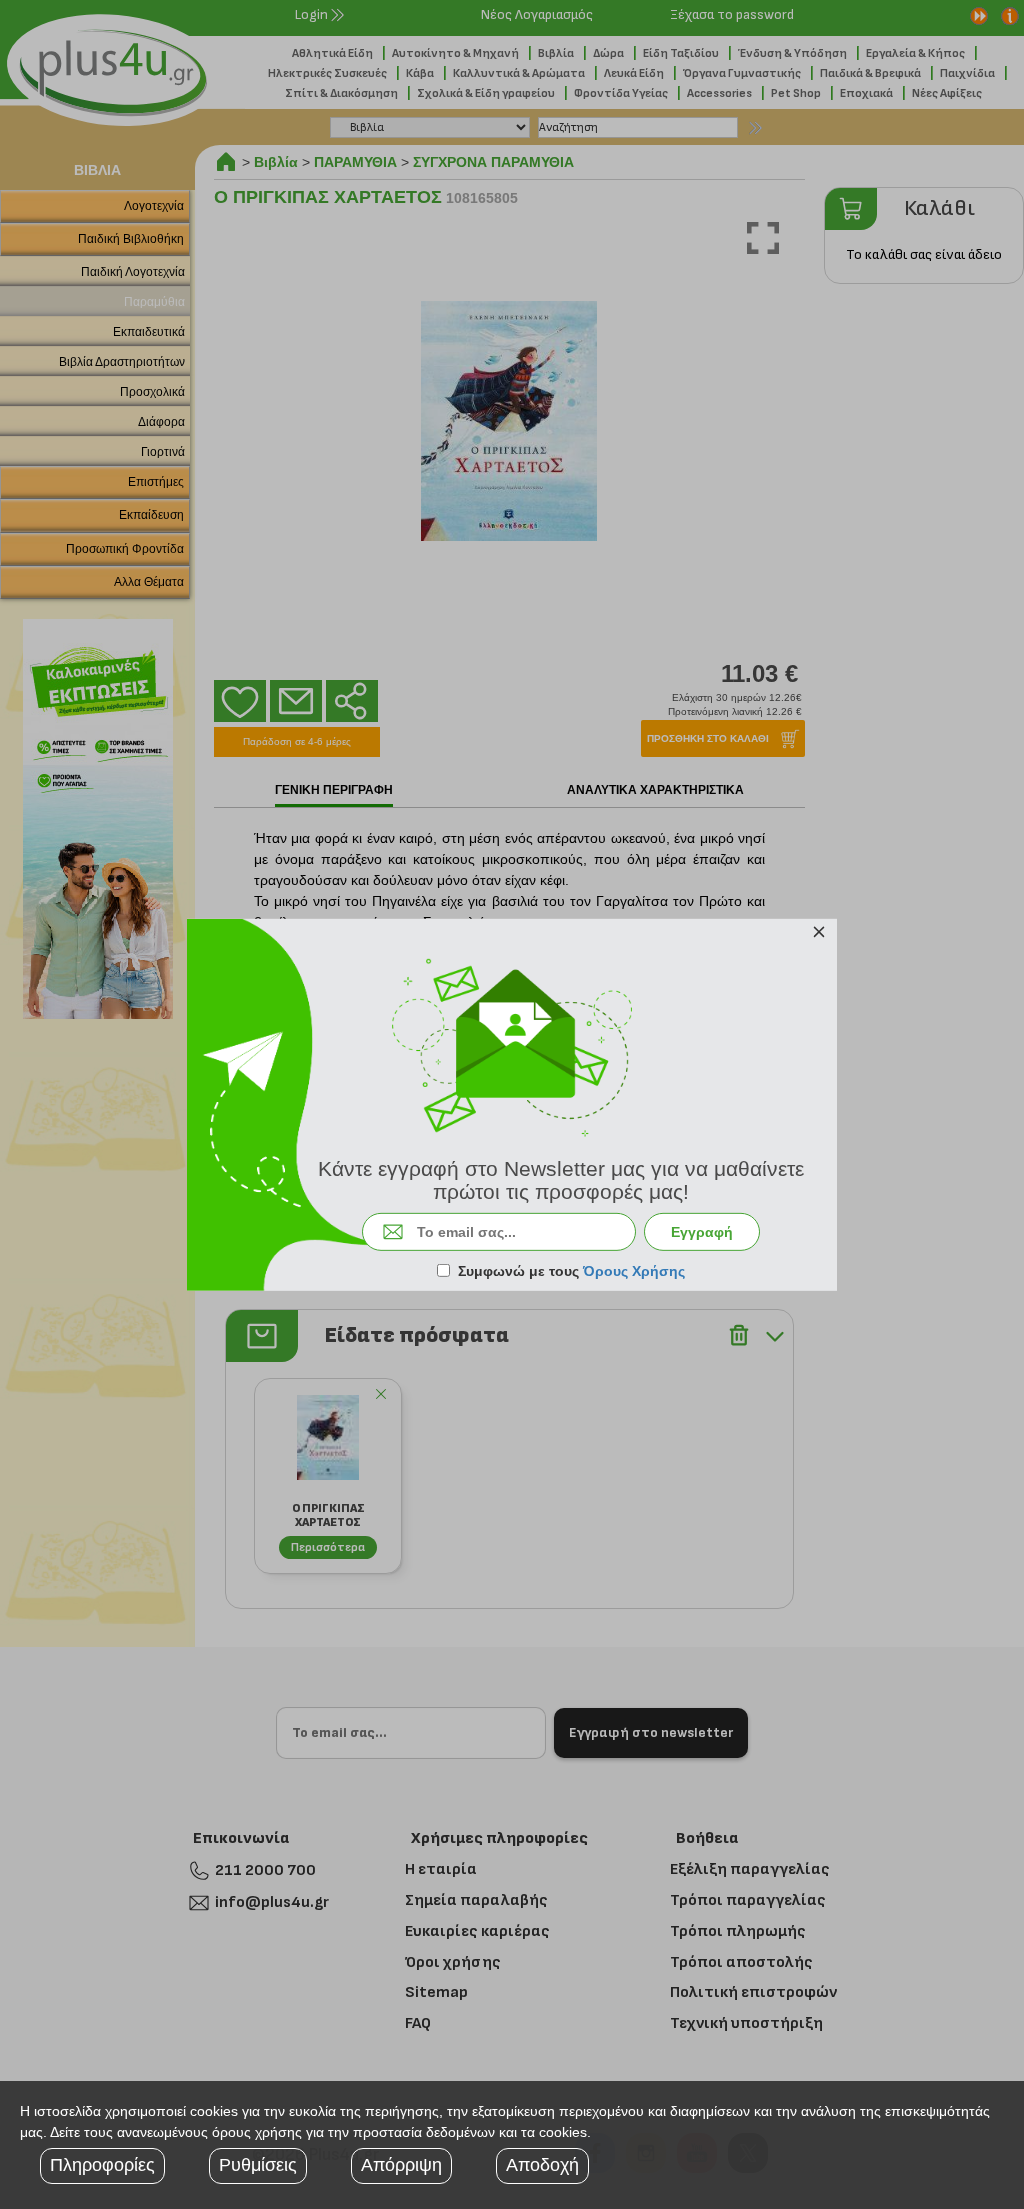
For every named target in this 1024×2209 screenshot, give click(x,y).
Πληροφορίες (102, 2165)
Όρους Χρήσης (634, 1271)
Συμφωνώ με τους (571, 1271)
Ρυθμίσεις (258, 2165)
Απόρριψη (401, 2165)
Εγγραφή (702, 1232)
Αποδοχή (542, 2165)
